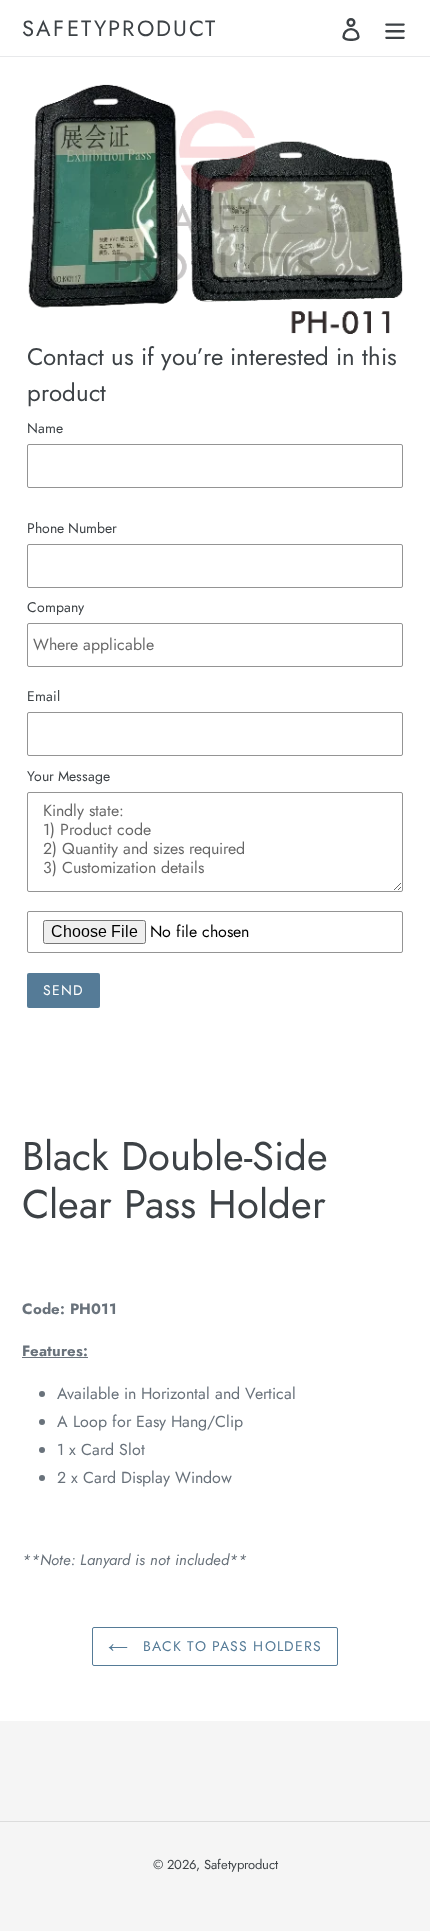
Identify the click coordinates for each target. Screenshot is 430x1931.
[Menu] (395, 28)
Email (43, 696)
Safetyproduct (120, 28)
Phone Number (72, 528)
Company (55, 607)
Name (45, 428)
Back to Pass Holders (230, 1646)
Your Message (68, 776)
